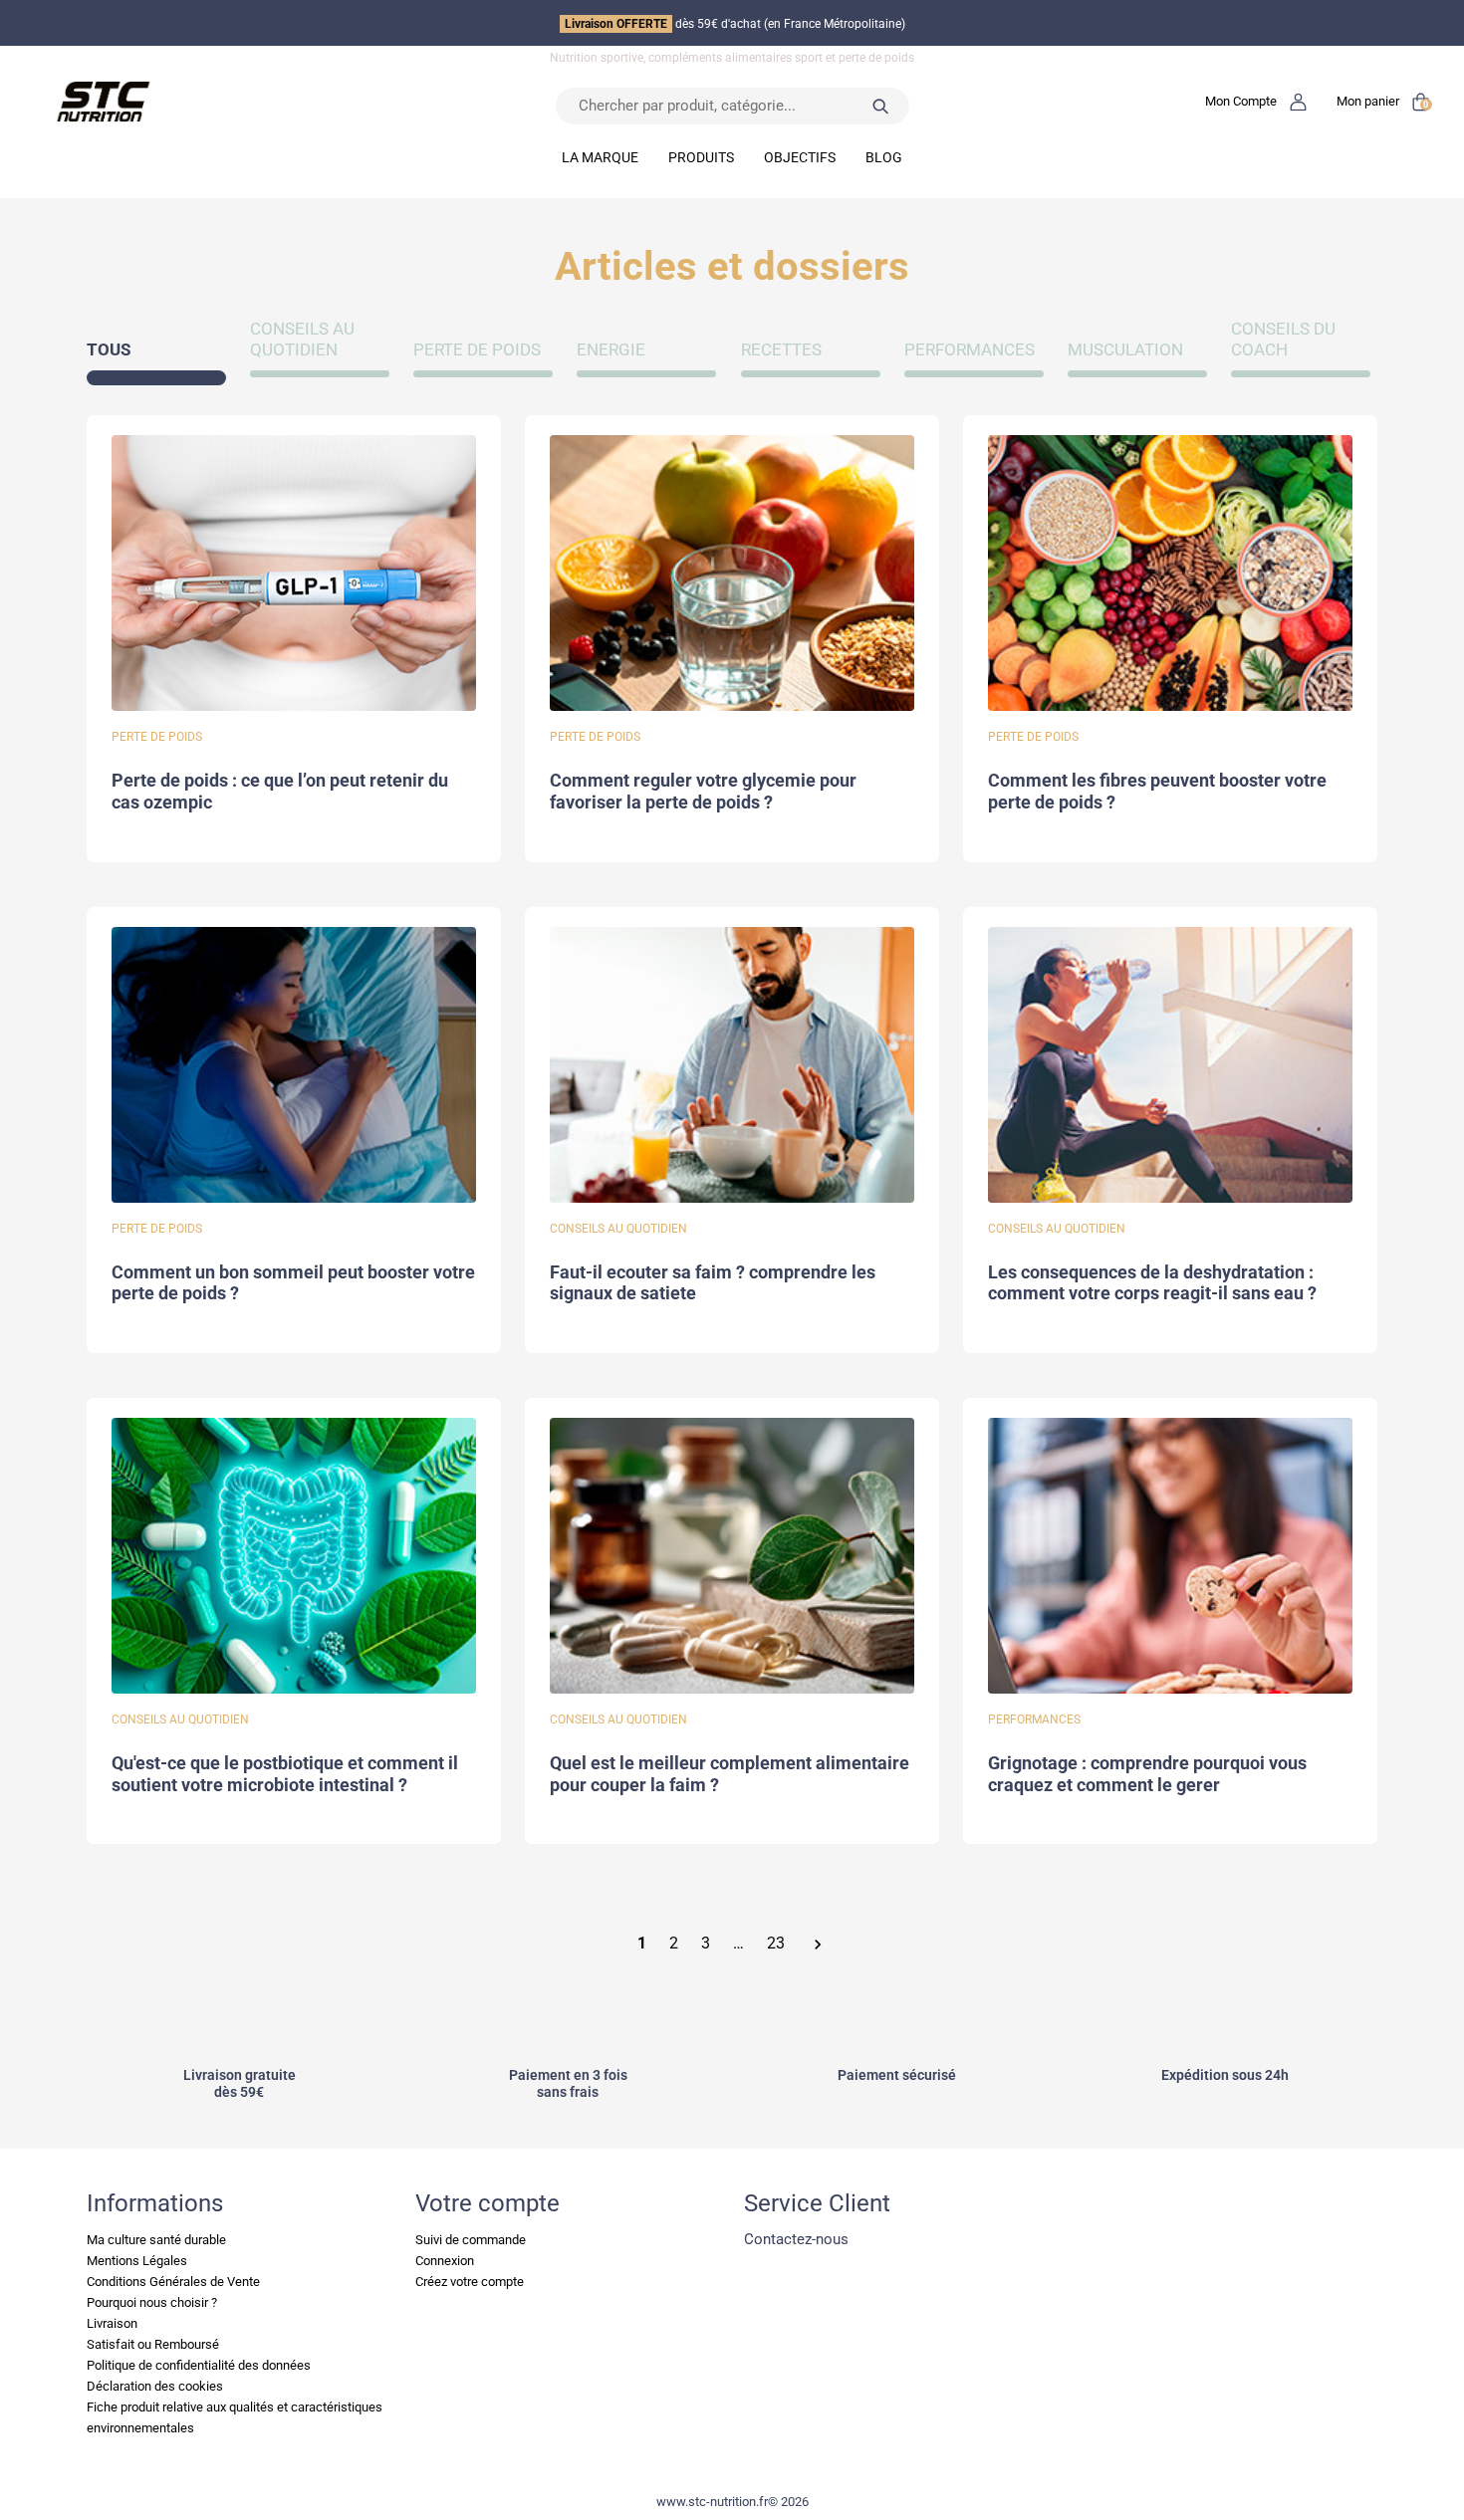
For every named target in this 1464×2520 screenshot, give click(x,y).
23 (776, 1944)
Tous (109, 350)
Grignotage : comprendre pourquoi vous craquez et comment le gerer (1147, 1774)
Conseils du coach (1283, 340)
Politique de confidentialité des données (199, 2365)
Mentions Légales (137, 2261)
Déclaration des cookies (155, 2386)
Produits (701, 157)
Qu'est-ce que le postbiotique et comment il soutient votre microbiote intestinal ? (285, 1774)
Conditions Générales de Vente (173, 2282)
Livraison (112, 2323)
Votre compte (488, 2203)
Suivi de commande (471, 2240)
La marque (600, 157)
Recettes (781, 350)
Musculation (1125, 350)
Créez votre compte (470, 2282)
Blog (884, 157)
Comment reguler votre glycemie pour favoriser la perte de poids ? (703, 792)
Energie (611, 350)
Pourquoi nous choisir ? (152, 2302)
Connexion (445, 2261)
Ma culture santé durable (156, 2240)
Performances (970, 350)
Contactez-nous (796, 2239)
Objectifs (800, 157)
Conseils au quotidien (302, 340)
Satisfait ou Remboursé (153, 2344)
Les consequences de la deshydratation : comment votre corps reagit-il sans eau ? (1152, 1283)
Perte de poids (477, 350)
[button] (1256, 101)
